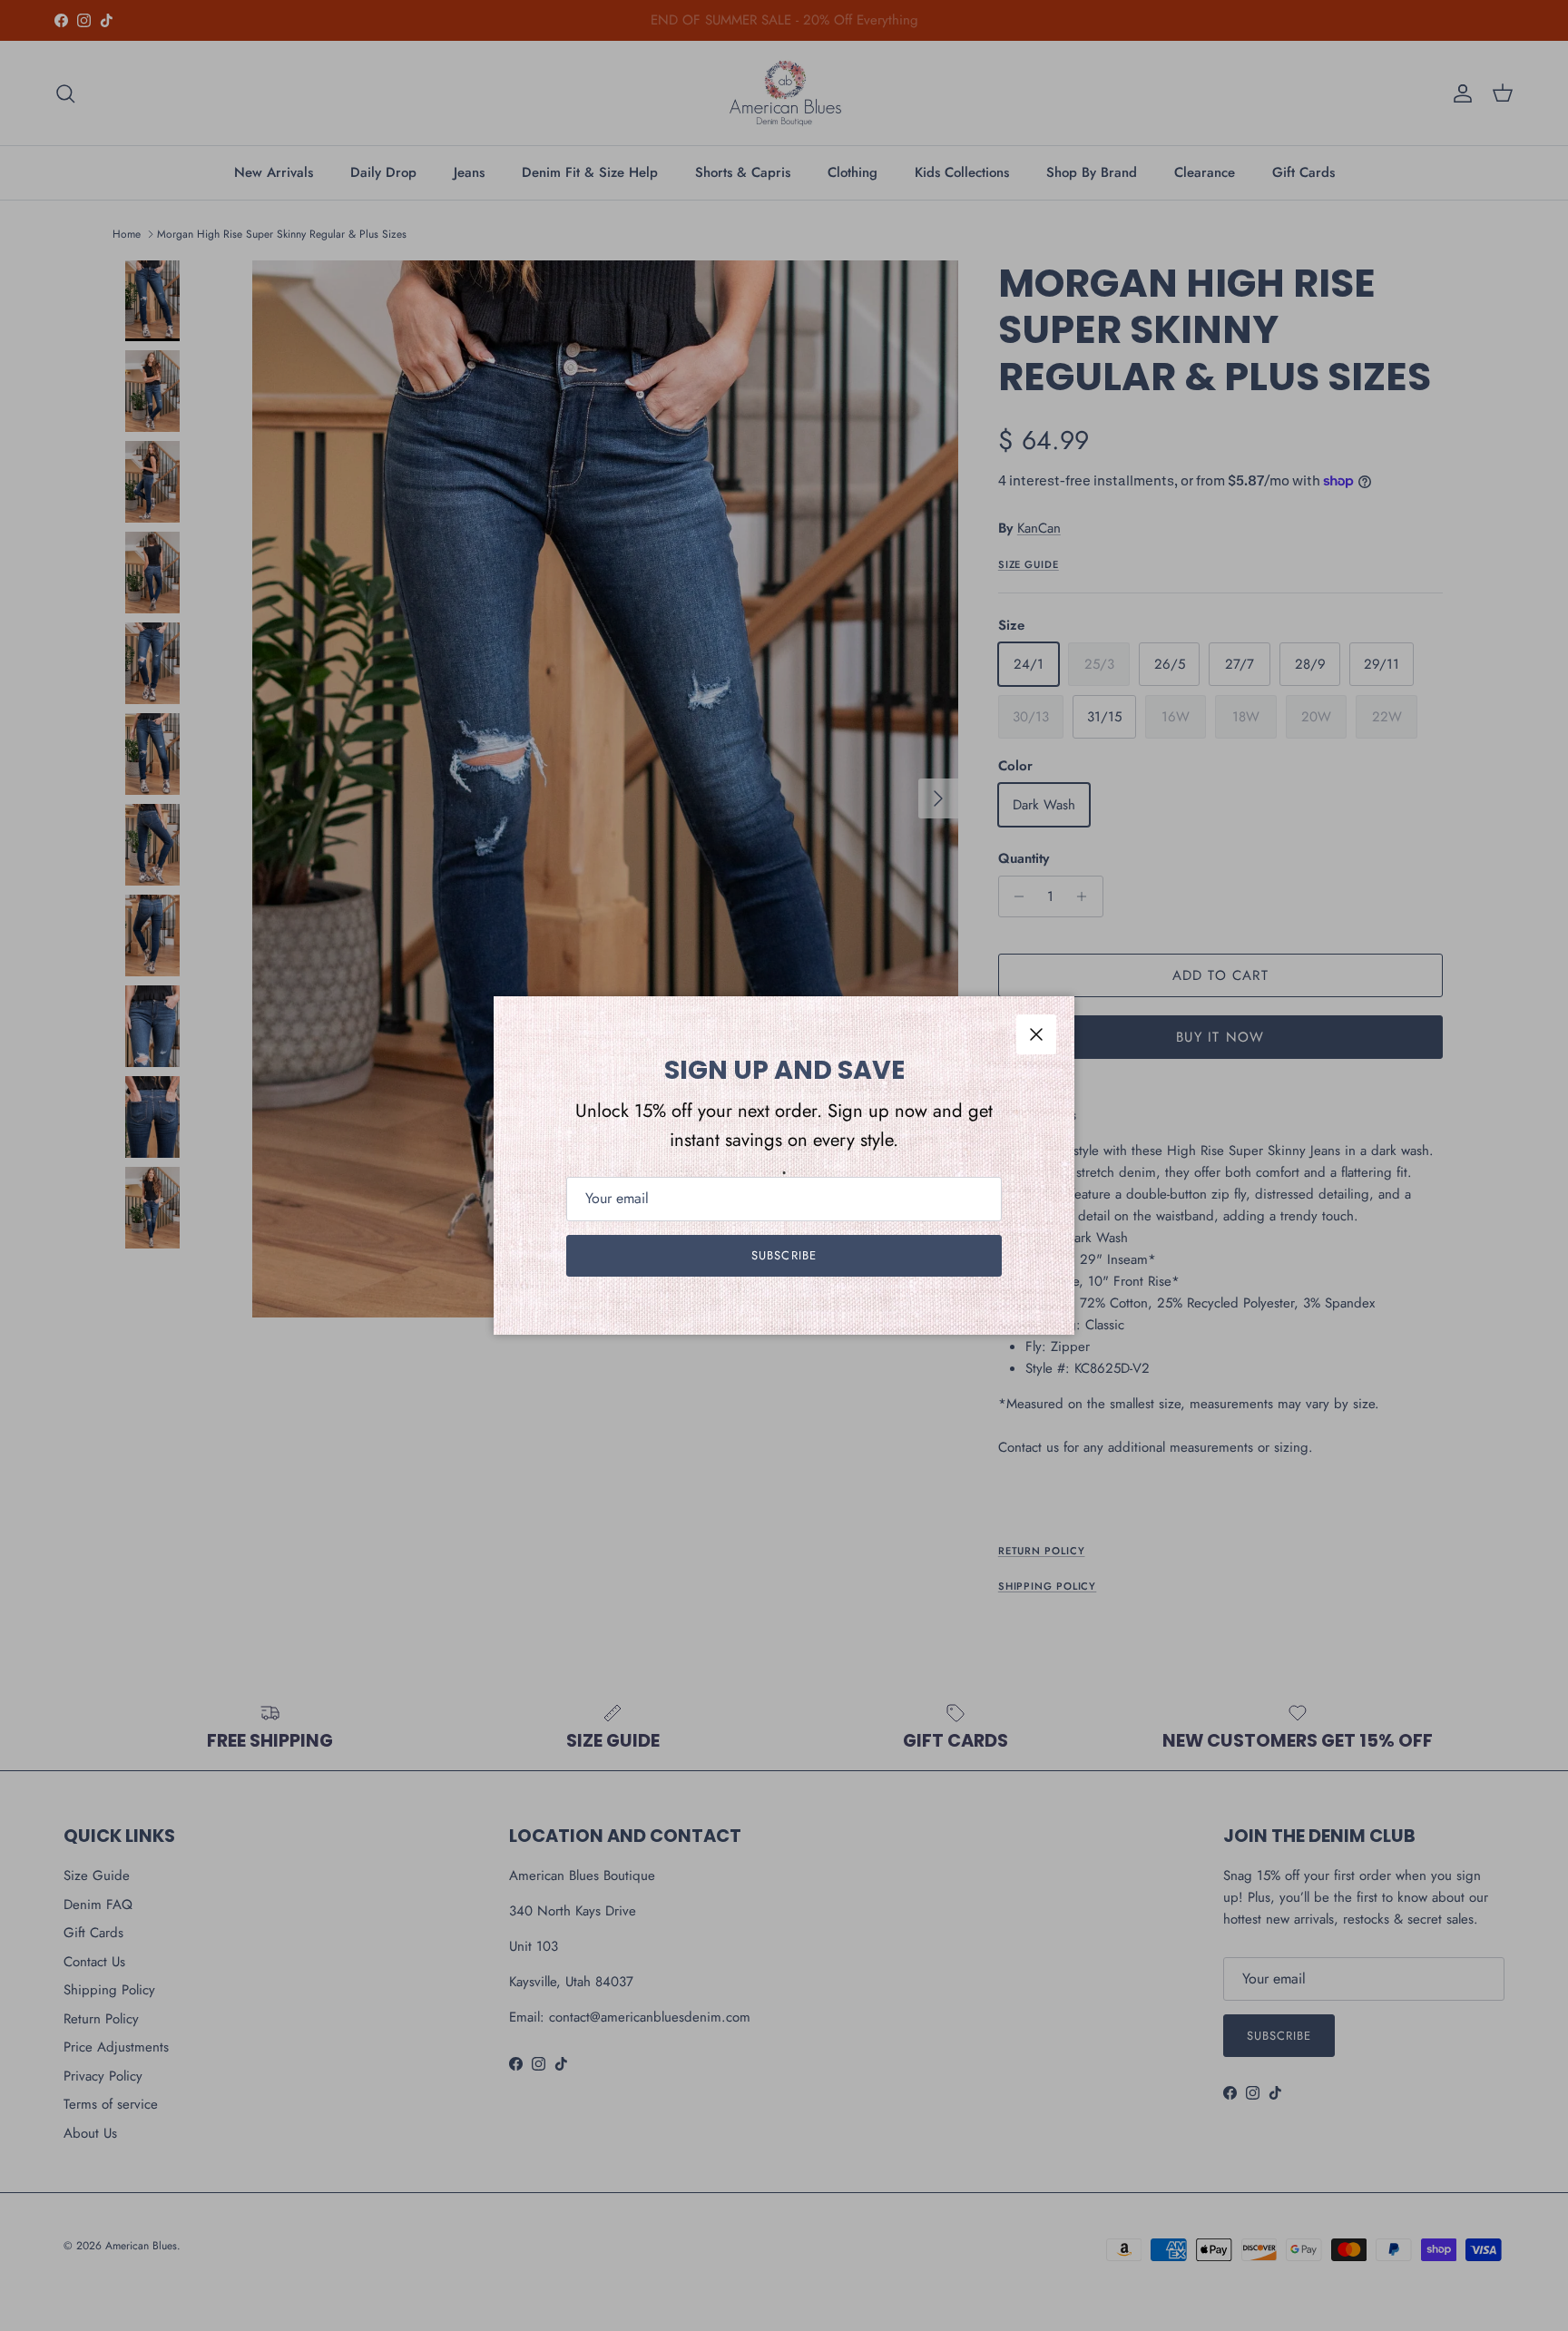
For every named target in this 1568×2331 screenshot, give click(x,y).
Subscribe (784, 1255)
